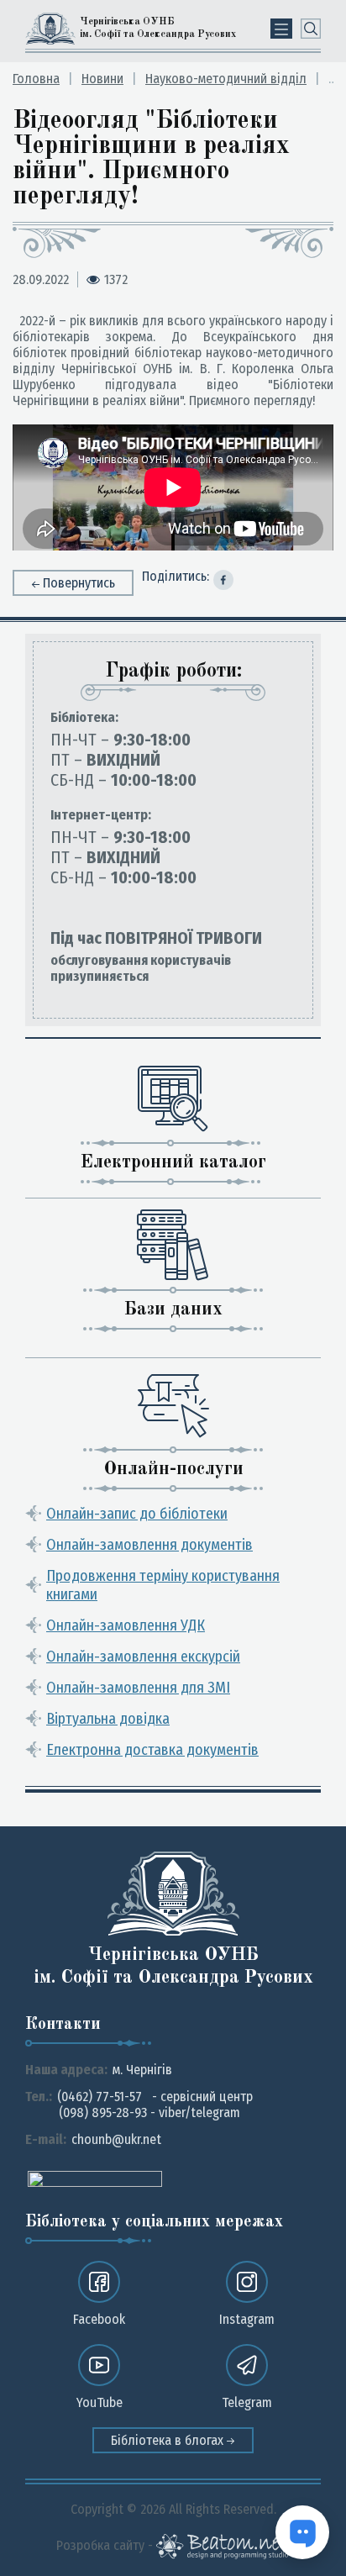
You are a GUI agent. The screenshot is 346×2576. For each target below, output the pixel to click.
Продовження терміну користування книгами (163, 1585)
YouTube (100, 2402)
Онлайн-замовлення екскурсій (143, 1657)
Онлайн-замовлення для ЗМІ (138, 1688)
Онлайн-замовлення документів (149, 1545)
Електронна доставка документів (152, 1750)
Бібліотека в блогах (169, 2440)
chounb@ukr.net (116, 2139)
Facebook (99, 2319)
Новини (102, 79)
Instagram (247, 2319)
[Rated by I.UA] (95, 2178)
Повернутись (79, 583)
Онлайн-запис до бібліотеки (137, 1514)
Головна (36, 79)
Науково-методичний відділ (226, 79)
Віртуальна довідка (108, 1719)
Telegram (247, 2402)
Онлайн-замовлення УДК (126, 1625)
